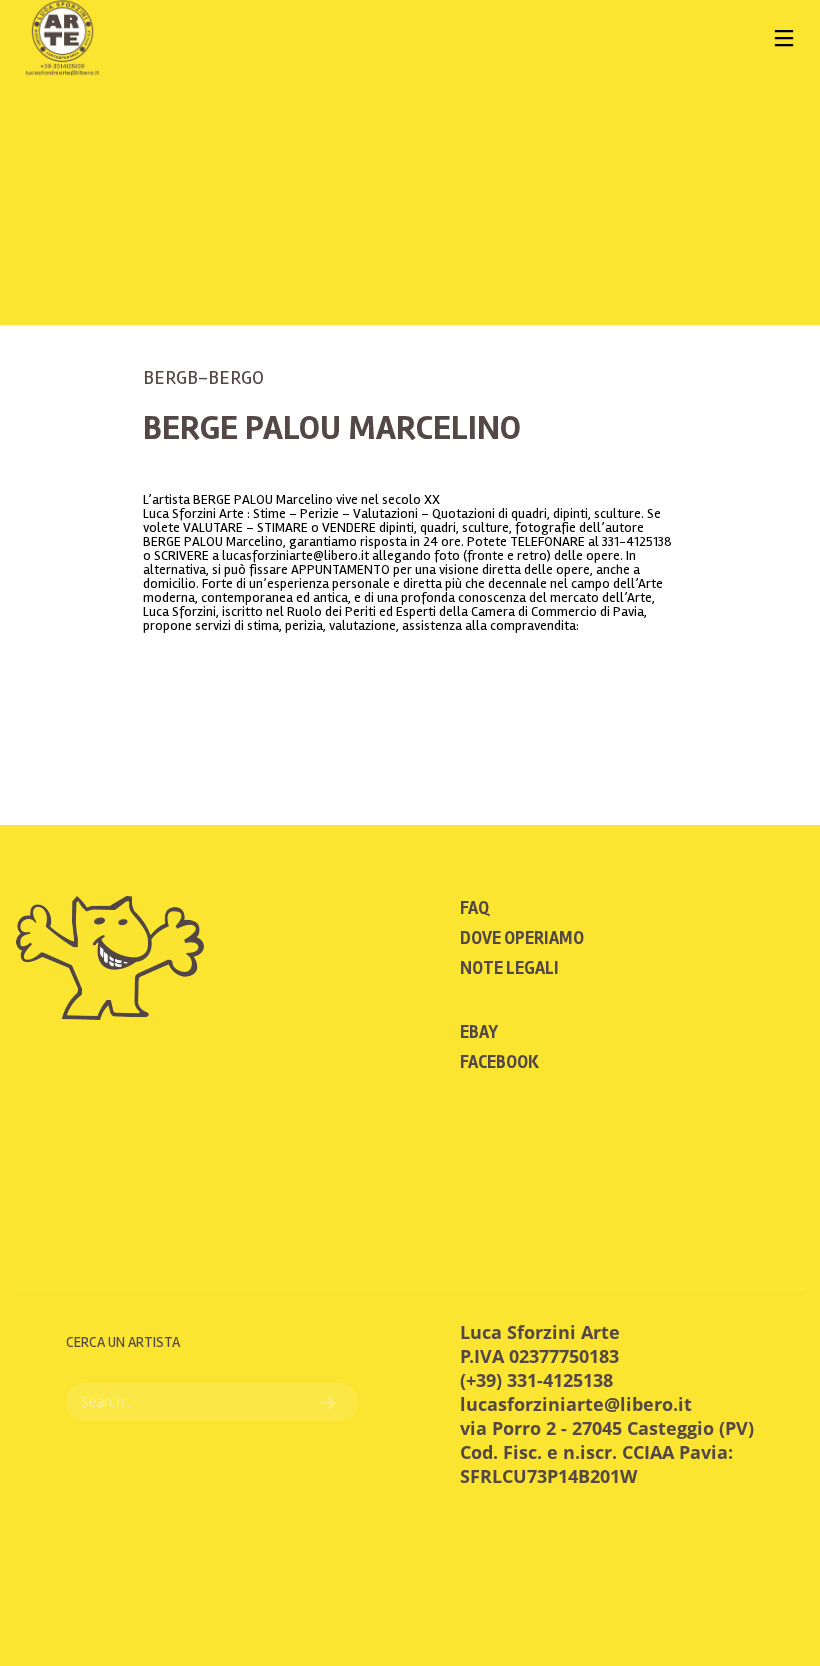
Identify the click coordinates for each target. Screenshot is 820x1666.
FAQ (474, 908)
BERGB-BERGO (203, 377)
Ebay (479, 1032)
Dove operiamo (522, 938)
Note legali (509, 968)
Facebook (499, 1062)
